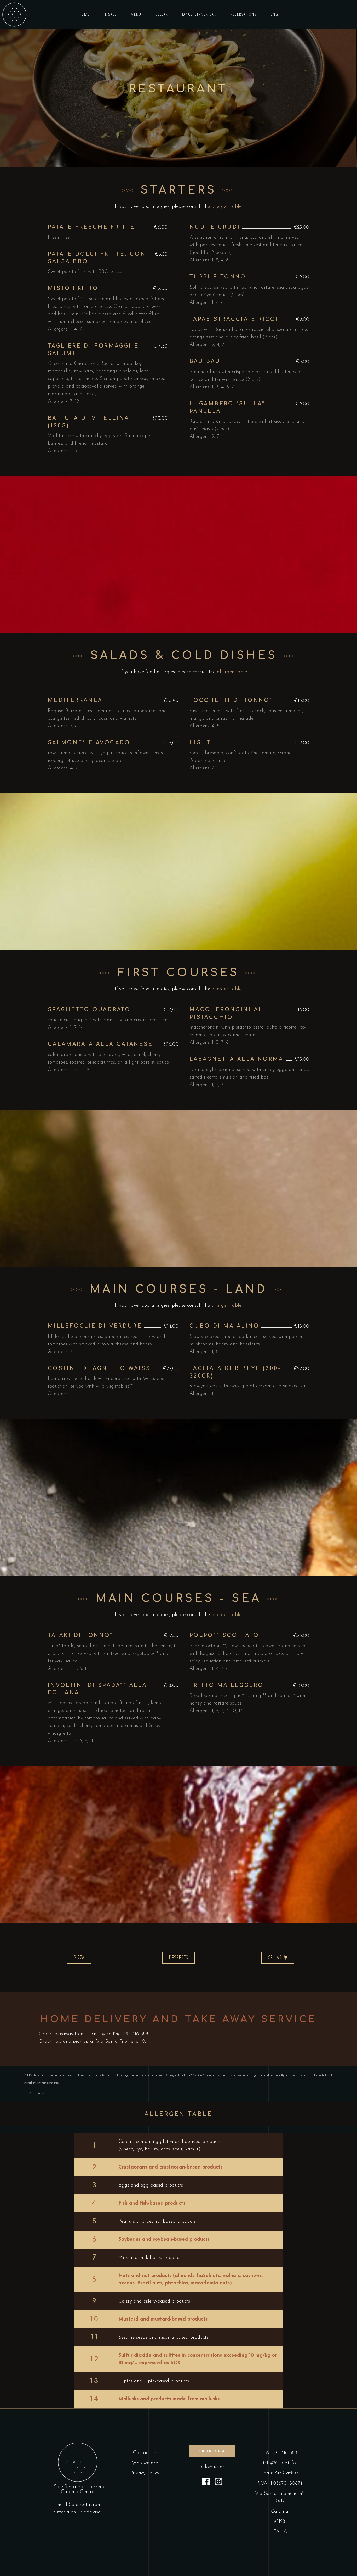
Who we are (145, 2463)
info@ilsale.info (279, 2463)
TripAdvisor (90, 2512)
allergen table (226, 207)
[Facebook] (206, 2483)
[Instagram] (218, 2483)
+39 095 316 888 (279, 2453)
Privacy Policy (145, 2473)
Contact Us (145, 2453)
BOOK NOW (212, 2451)
